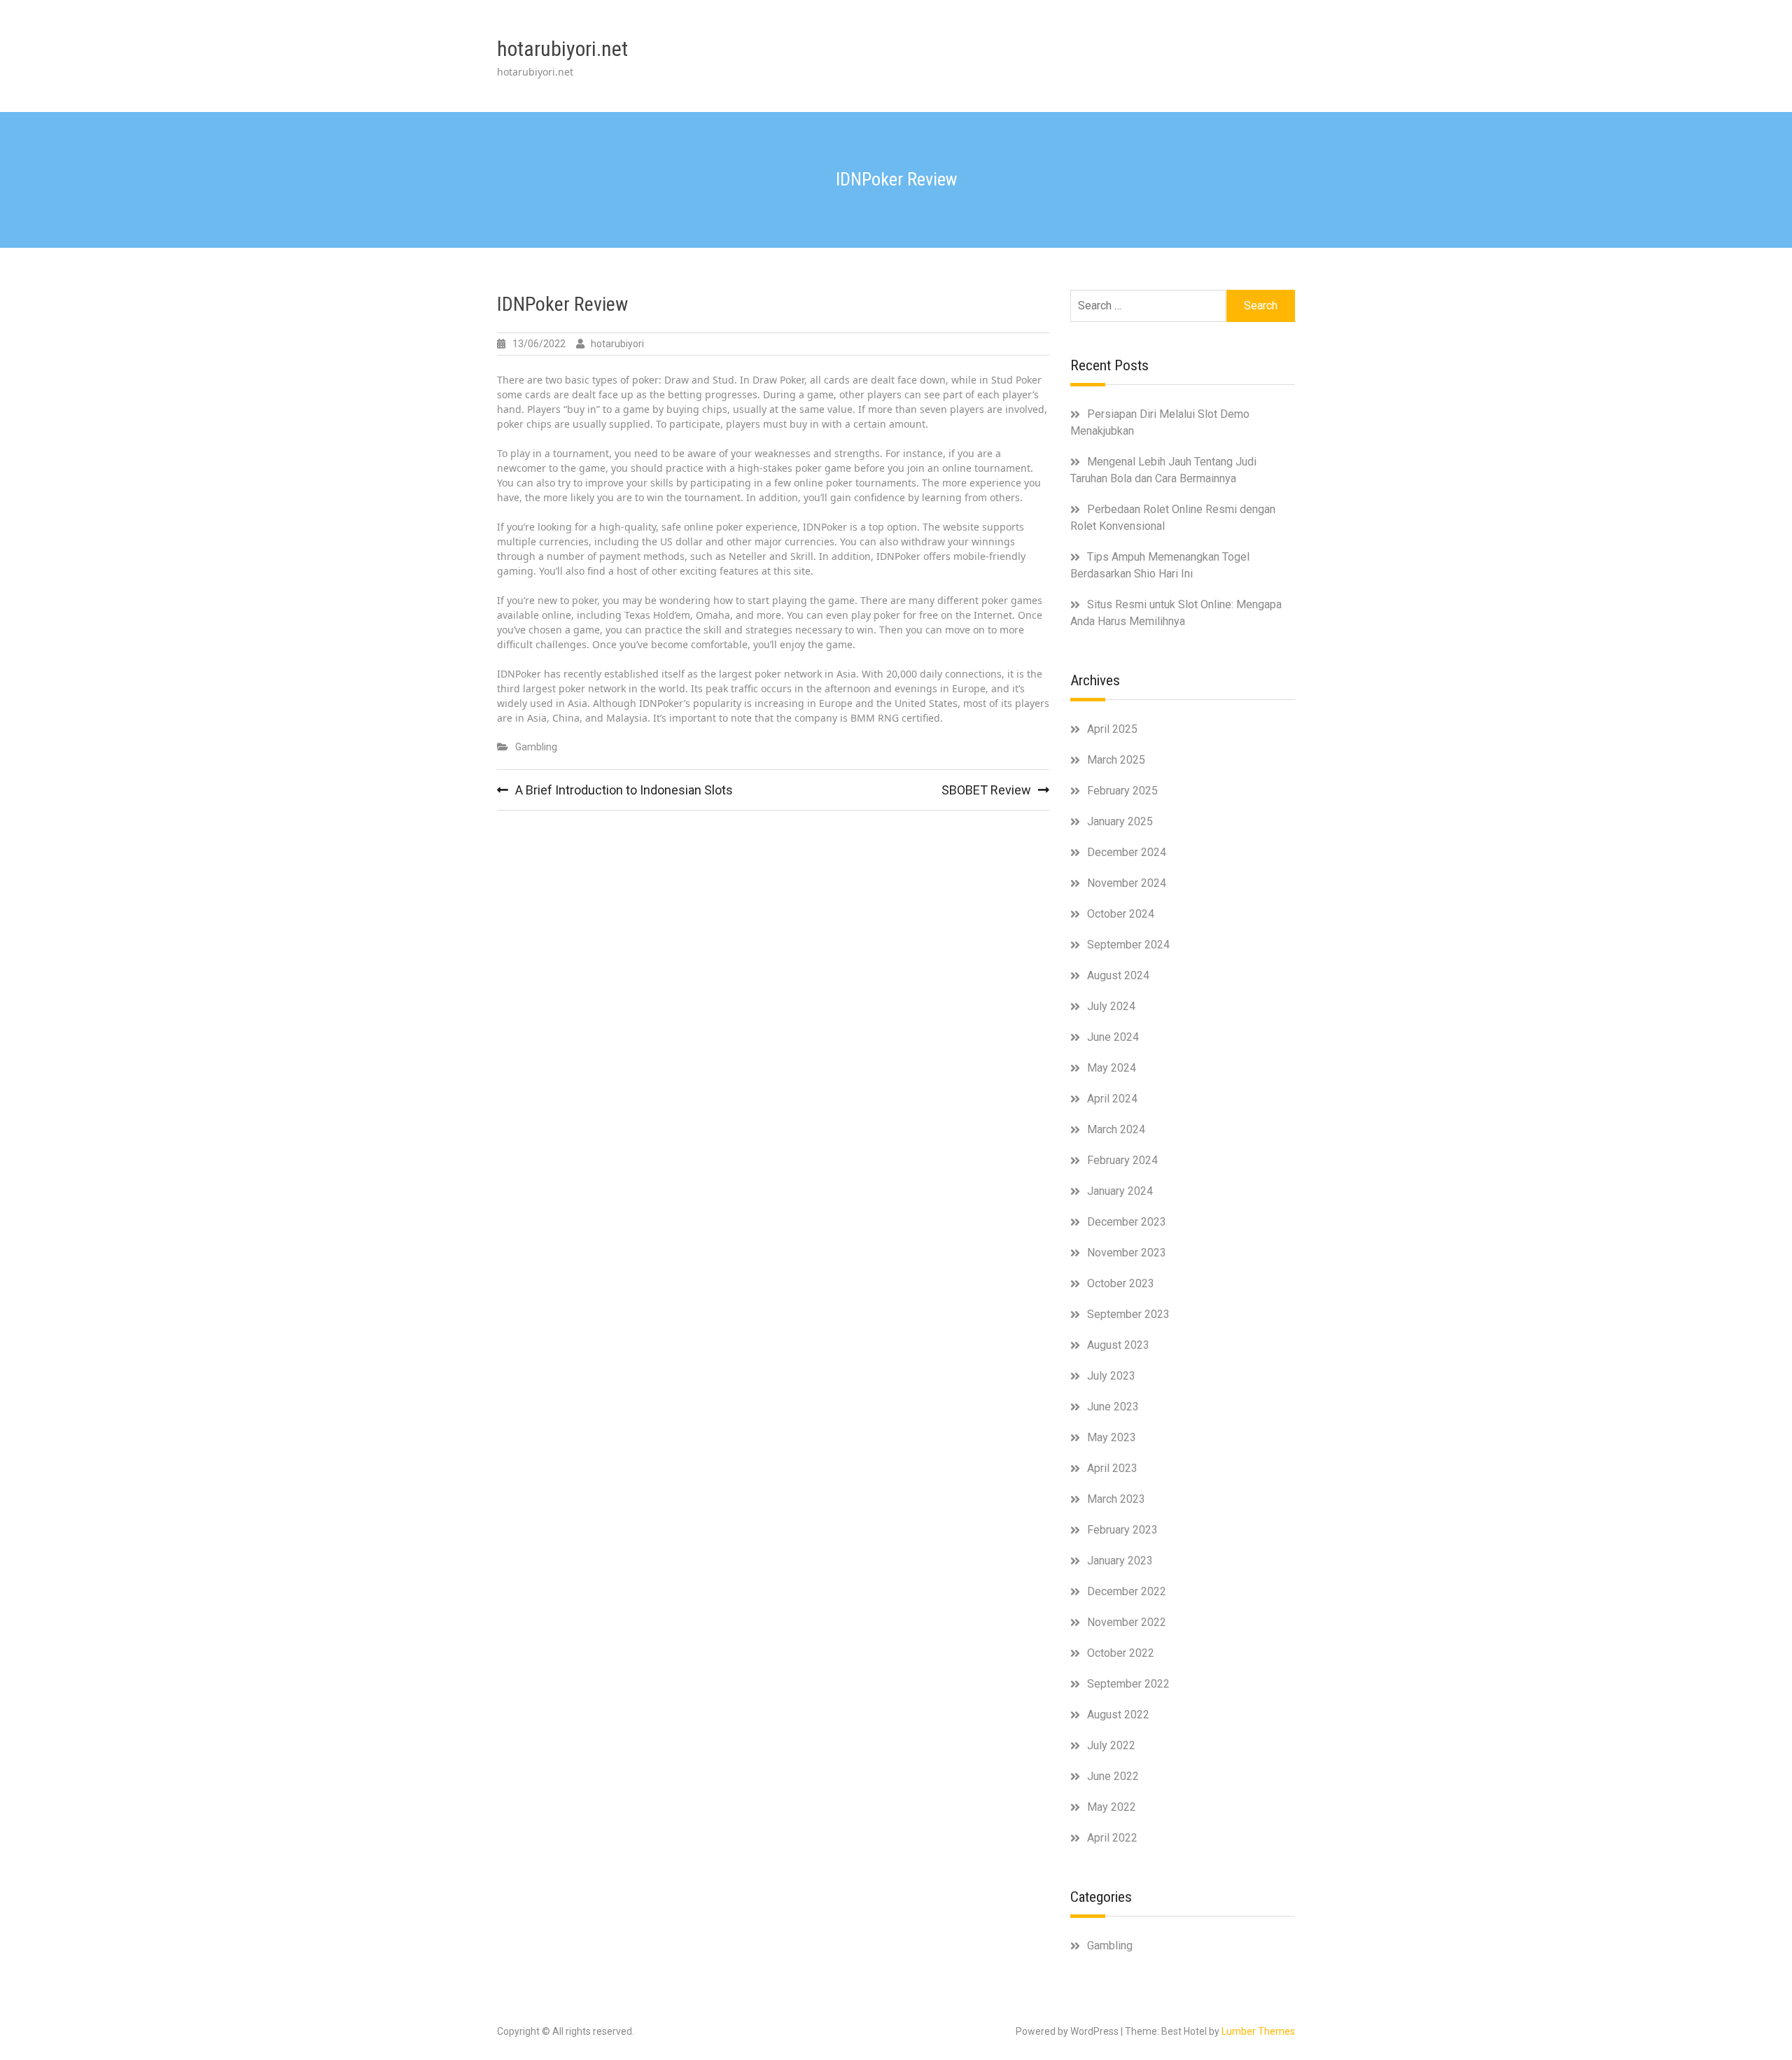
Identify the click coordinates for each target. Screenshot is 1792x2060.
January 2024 (1120, 1191)
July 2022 (1111, 1745)
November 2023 (1127, 1253)
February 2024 (1122, 1160)
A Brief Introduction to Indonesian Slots (624, 790)
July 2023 (1111, 1376)
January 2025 (1120, 821)
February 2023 (1122, 1530)
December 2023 (1127, 1222)
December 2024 (1127, 852)
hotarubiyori (617, 344)
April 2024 (1112, 1099)
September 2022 (1128, 1684)
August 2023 (1118, 1345)
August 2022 (1118, 1715)
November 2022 (1127, 1622)
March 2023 (1116, 1499)
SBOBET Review (986, 790)
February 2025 (1122, 791)
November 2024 (1127, 883)
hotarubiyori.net (562, 49)
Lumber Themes (1258, 2031)
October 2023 (1121, 1283)
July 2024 (1111, 1006)
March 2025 (1116, 760)
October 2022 (1121, 1653)
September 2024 (1128, 945)
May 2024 (1112, 1068)
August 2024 (1118, 975)
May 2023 (1112, 1437)
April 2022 (1112, 1838)
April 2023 (1112, 1468)
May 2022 (1112, 1807)
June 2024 (1113, 1037)
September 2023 (1128, 1314)
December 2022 (1127, 1591)
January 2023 (1120, 1561)
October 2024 (1121, 914)
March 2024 (1116, 1129)
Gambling (536, 747)
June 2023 (1113, 1407)
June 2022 (1113, 1776)
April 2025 (1112, 729)
